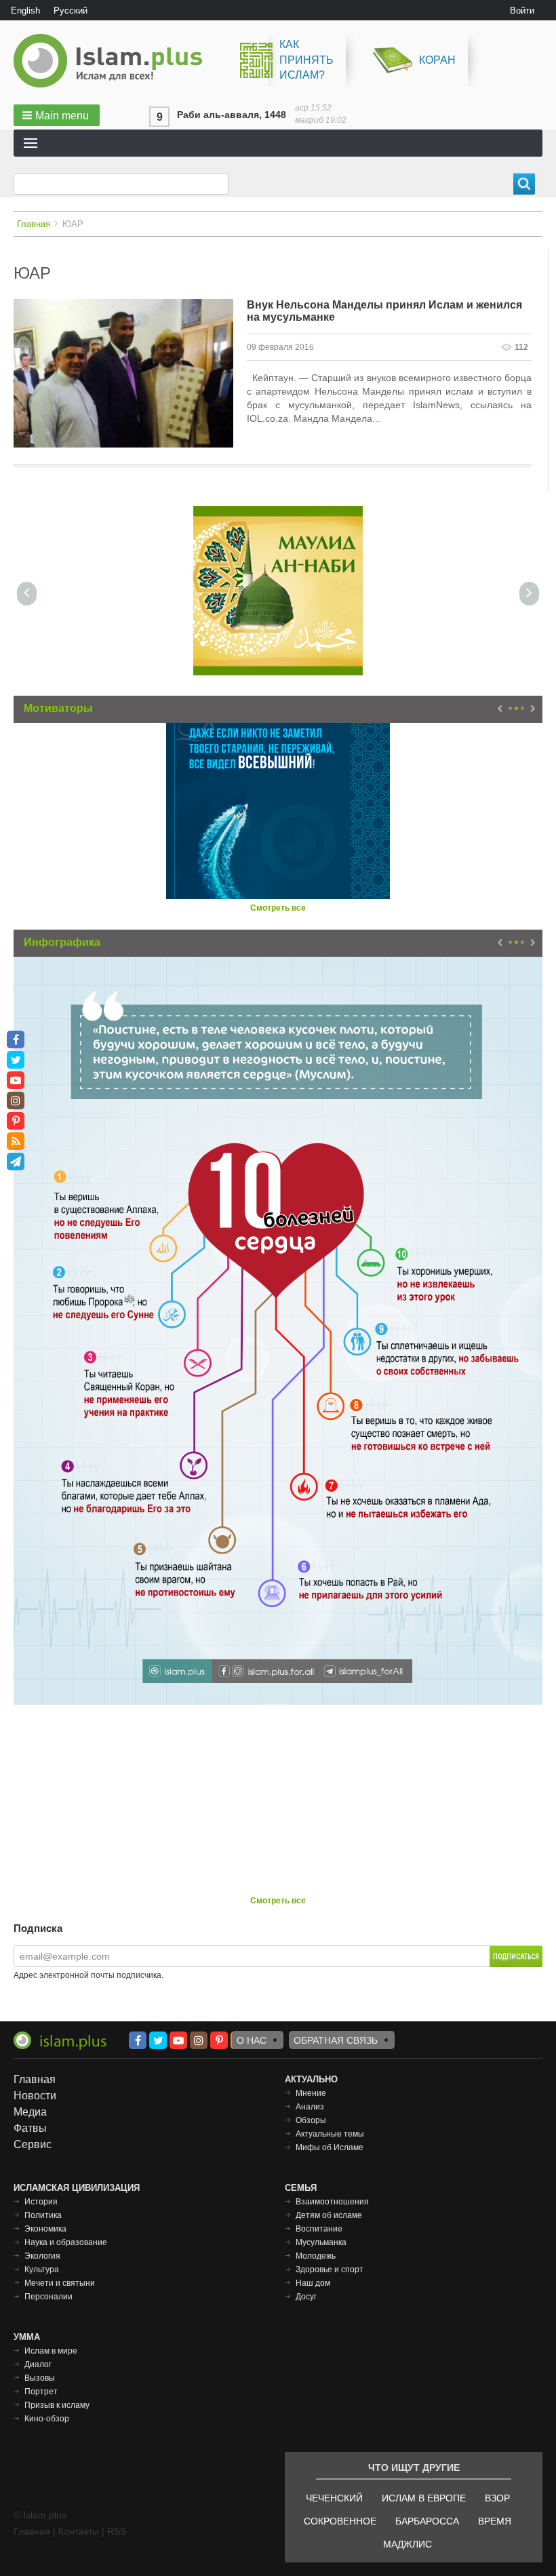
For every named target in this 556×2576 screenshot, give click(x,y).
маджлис (408, 2544)
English (25, 11)
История (41, 2202)
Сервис (33, 2144)
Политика (43, 2215)
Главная (34, 224)
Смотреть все (278, 908)
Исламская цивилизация (77, 2188)
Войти (522, 11)
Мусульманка (321, 2242)
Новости (35, 2096)
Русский (71, 11)
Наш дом (313, 2283)
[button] (57, 115)
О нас (252, 2040)
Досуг (306, 2297)
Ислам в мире (51, 2351)
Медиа (30, 2112)
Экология (42, 2256)
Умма (27, 2337)
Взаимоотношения (332, 2202)
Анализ (310, 2107)
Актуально (311, 2079)
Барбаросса (427, 2521)
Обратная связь (336, 2040)
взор (497, 2498)
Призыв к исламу (57, 2405)
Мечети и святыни (60, 2283)
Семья (301, 2188)
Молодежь (316, 2256)
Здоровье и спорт (330, 2270)
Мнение (311, 2093)
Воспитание (319, 2229)
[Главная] (113, 61)
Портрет (41, 2392)
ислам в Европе (424, 2498)
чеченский (334, 2498)
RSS (117, 2531)
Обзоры (311, 2120)
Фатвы (30, 2128)
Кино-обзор (47, 2419)
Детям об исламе (329, 2215)
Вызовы (40, 2378)
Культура (42, 2270)
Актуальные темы (330, 2134)
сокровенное (340, 2521)
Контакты (79, 2531)
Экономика (45, 2229)
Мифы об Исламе (330, 2147)
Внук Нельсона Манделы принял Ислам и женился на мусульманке (384, 311)
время (495, 2521)
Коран (437, 60)
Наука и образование (66, 2242)
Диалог (38, 2364)
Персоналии (48, 2297)
